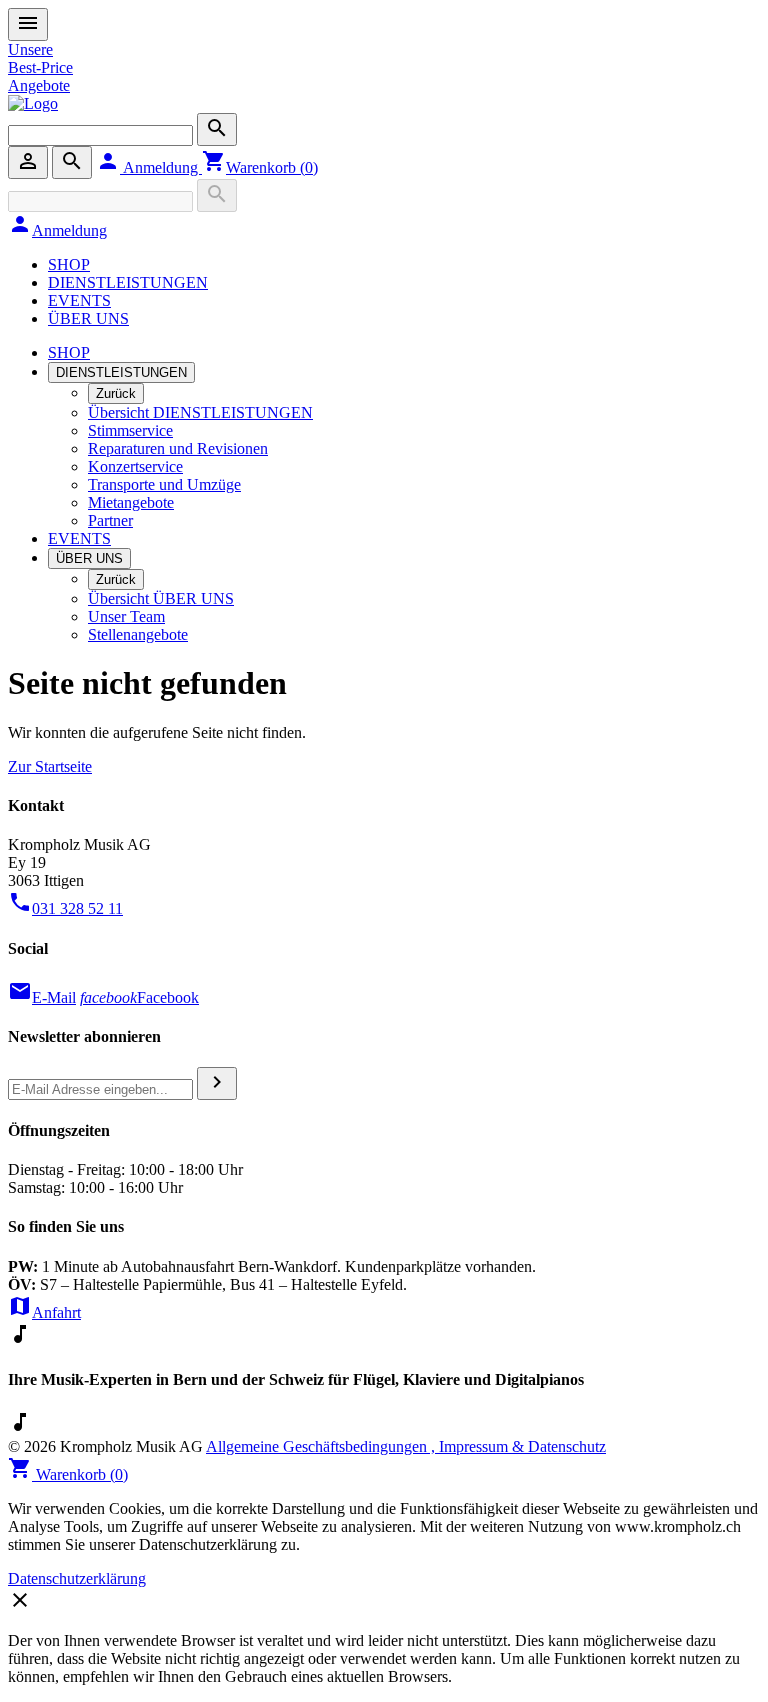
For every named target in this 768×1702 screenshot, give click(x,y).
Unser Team (126, 616)
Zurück (116, 393)
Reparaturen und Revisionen (178, 448)
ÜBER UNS (88, 318)
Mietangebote (131, 502)
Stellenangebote (138, 634)
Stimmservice (130, 430)
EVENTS (79, 300)
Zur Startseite (50, 766)
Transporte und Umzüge (164, 484)
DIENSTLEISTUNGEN (128, 282)
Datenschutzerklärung (77, 1578)
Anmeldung (149, 167)
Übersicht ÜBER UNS (161, 598)
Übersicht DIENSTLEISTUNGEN (200, 412)
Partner (110, 520)
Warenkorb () (260, 167)
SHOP (69, 264)
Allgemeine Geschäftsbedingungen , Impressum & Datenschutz (406, 1446)
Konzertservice (135, 466)
